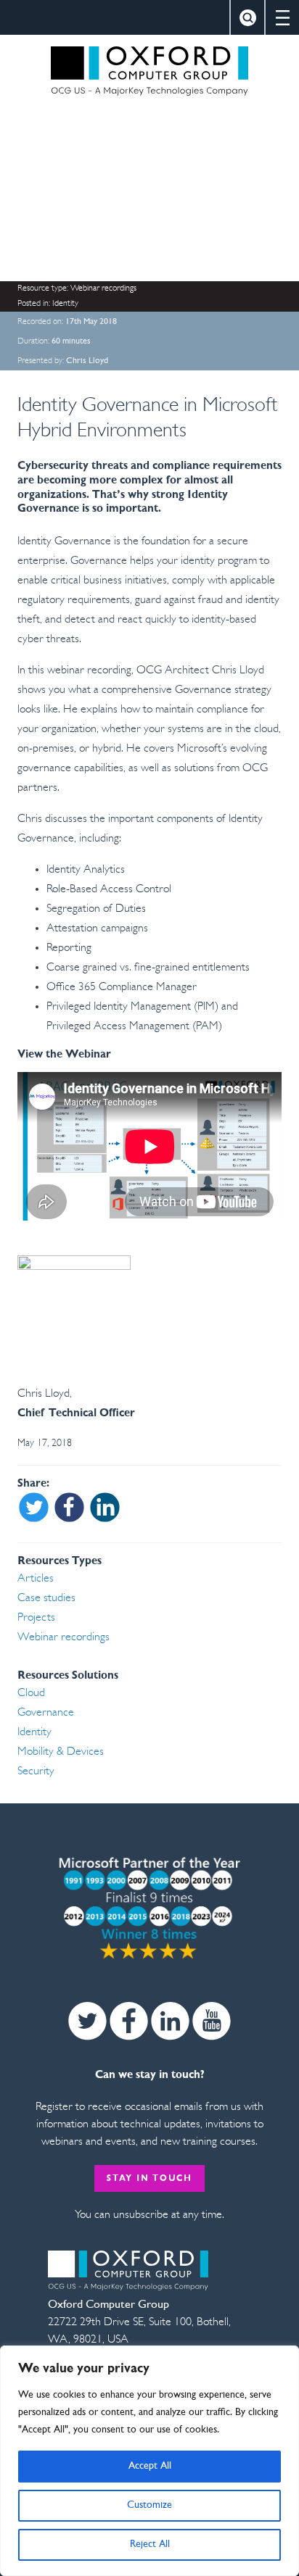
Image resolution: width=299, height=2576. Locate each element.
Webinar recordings (103, 288)
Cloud (31, 1693)
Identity (65, 304)
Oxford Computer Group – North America (150, 71)
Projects (36, 1618)
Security (36, 1771)
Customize (149, 2505)
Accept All (150, 2466)
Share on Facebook (69, 1508)
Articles (36, 1579)
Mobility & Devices (61, 1752)
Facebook (129, 2021)
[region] (149, 2461)
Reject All (150, 2544)
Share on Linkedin (105, 1508)
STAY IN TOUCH (149, 2179)
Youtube (212, 2021)
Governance (46, 1713)
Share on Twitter (34, 1508)
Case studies (46, 1598)
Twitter (87, 2021)
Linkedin (170, 2021)
